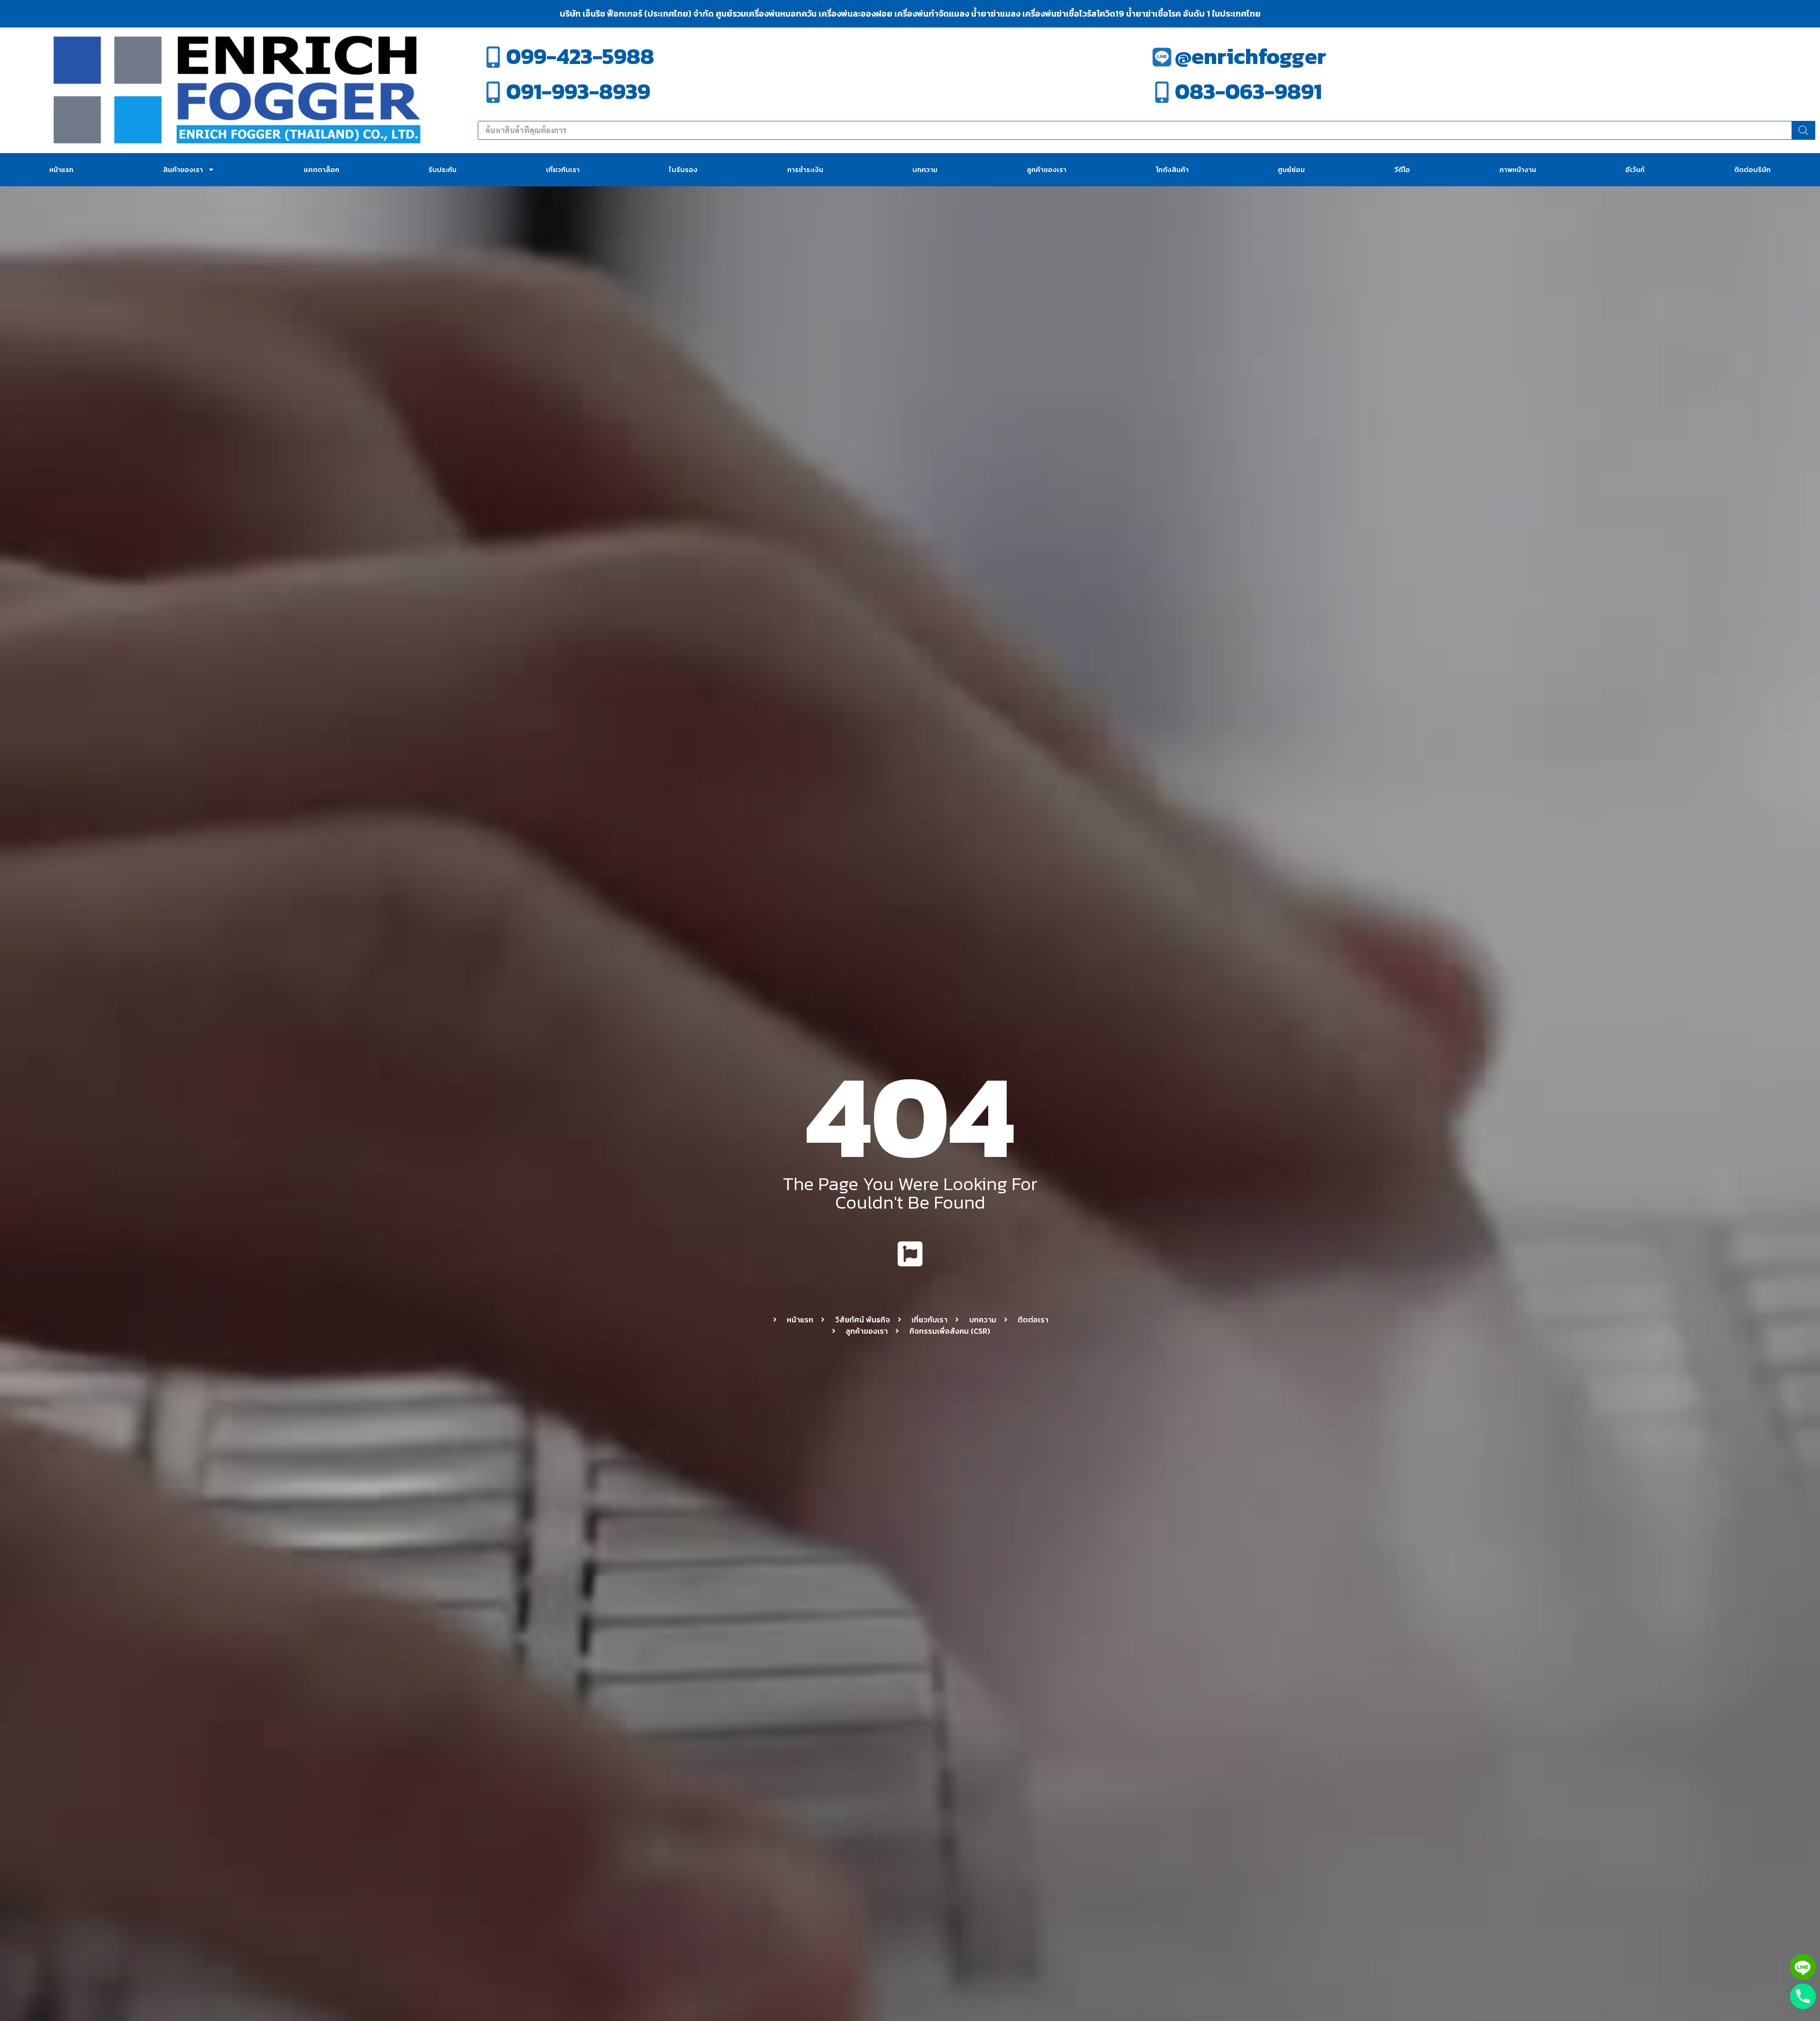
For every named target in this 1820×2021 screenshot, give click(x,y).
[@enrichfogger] (1162, 57)
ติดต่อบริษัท (1752, 169)
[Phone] (1803, 1996)
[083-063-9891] (1162, 92)
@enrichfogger (1251, 56)
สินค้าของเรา (183, 169)
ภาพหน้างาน (1518, 169)
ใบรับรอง (683, 169)
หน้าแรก (61, 169)
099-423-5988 (580, 56)
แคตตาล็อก (322, 169)
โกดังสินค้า (1172, 169)
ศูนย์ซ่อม (1291, 169)
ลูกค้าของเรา (1046, 169)
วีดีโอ (1402, 169)
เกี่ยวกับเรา (563, 169)
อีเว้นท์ (1635, 169)
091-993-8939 (578, 91)
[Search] (1803, 130)
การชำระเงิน (805, 169)
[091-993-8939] (493, 92)
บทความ (925, 169)
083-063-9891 (1248, 91)
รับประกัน (442, 169)
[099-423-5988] (493, 57)
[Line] (1803, 1967)
